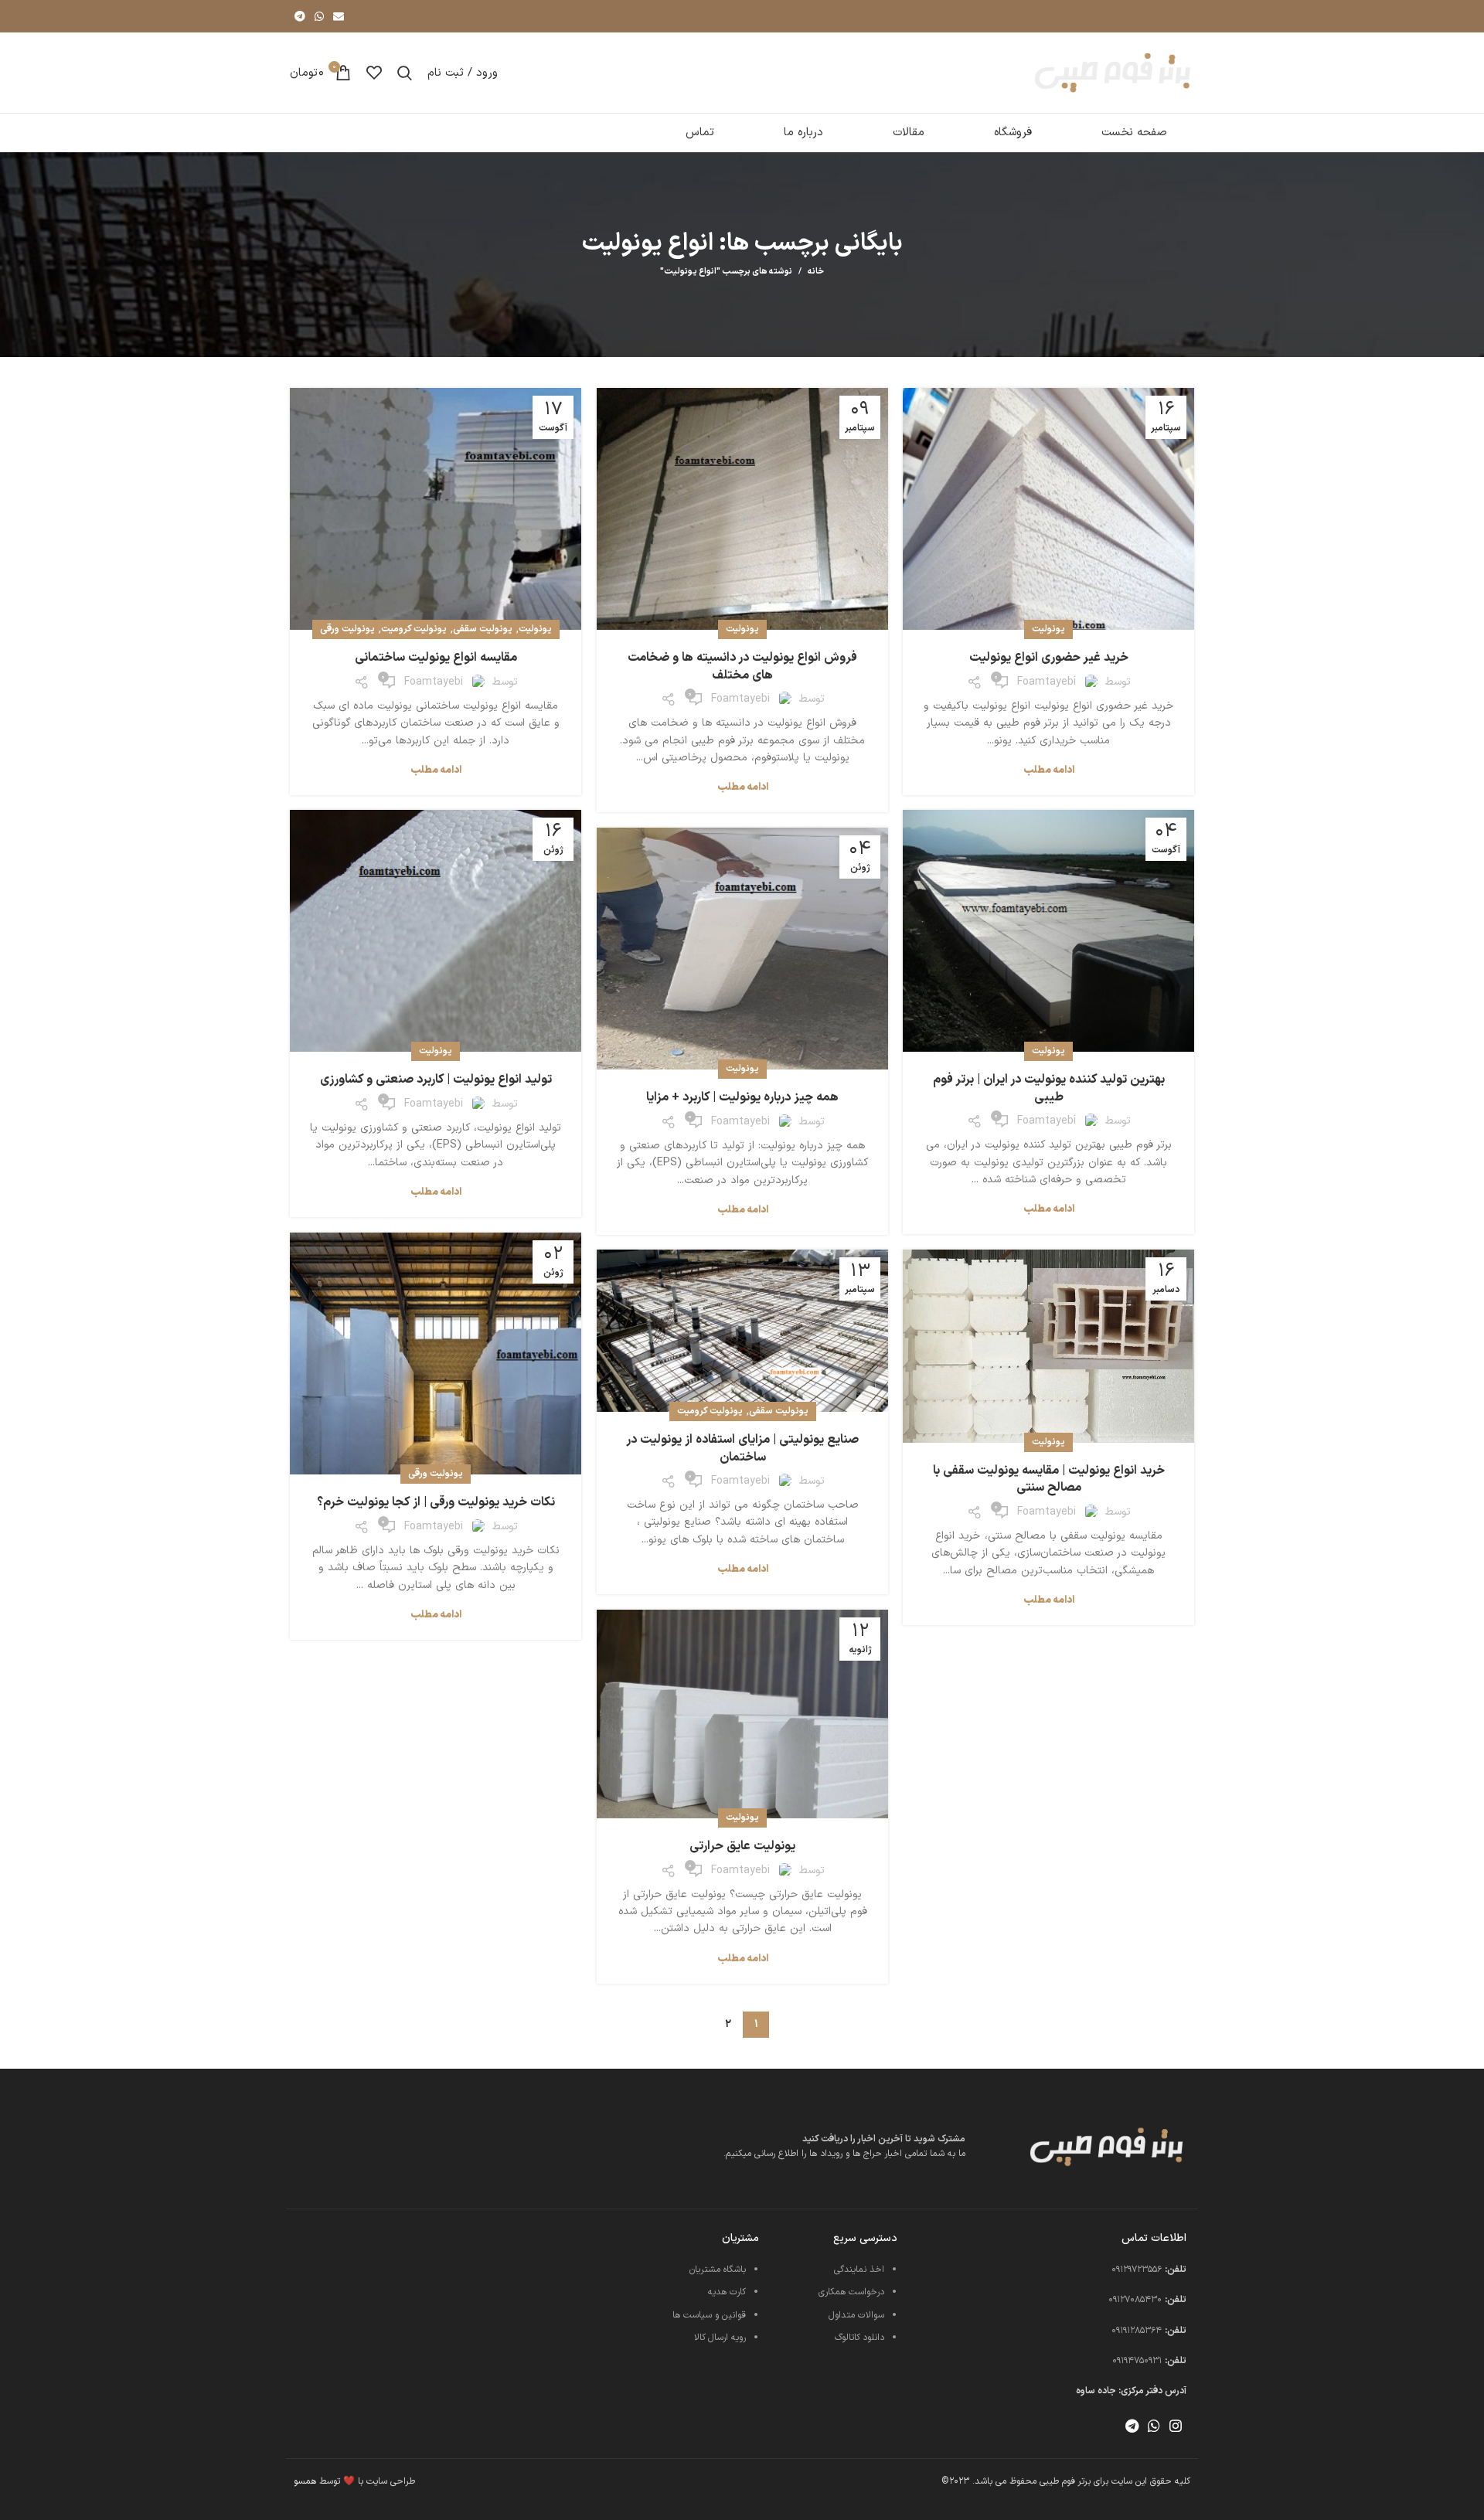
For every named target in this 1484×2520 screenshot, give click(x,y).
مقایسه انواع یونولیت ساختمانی (436, 658)
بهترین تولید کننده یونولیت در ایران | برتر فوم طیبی (1049, 1088)
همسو (305, 2481)
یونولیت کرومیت (414, 629)
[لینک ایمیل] (339, 16)
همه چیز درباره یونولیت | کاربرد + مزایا (742, 1097)
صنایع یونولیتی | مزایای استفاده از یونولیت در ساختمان (742, 1448)
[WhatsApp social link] (319, 16)
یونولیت (1048, 629)
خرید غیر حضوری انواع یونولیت (1049, 658)
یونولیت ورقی (347, 629)
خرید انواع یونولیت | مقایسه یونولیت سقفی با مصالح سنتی (1049, 1479)
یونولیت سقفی (483, 629)
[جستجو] (405, 73)
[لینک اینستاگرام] (1176, 2426)
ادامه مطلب (1049, 771)
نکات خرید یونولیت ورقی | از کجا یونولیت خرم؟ (436, 1502)
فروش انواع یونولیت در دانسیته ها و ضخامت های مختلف (742, 666)
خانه (816, 272)
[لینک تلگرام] (300, 16)
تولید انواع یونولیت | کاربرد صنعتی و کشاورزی (436, 1080)
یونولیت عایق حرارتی (742, 1846)
